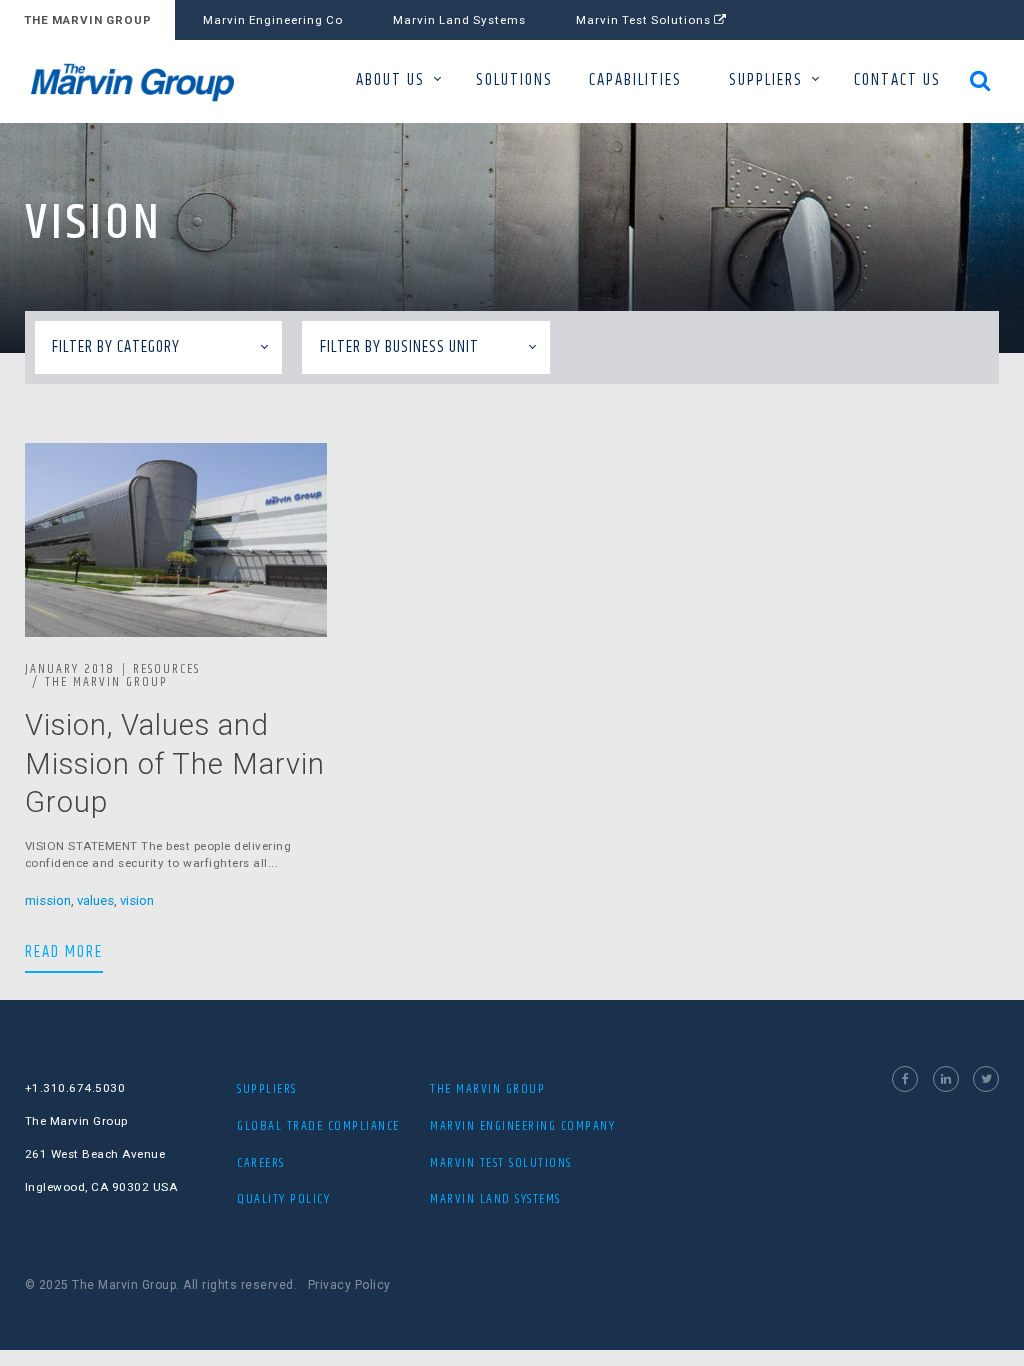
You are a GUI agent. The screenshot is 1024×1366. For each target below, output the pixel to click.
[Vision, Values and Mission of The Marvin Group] (176, 540)
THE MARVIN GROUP (88, 20)
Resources (166, 669)
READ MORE (64, 952)
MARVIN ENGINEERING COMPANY (522, 1126)
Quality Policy (283, 1199)
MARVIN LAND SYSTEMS (495, 1199)
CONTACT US (897, 80)
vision (137, 900)
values (95, 900)
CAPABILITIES (635, 80)
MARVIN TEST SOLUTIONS (501, 1163)
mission (48, 900)
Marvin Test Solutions (645, 20)
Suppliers (267, 1089)
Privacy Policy (349, 1285)
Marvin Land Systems (459, 20)
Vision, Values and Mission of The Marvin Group (175, 763)
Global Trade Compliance (318, 1126)
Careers (261, 1163)
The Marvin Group (106, 682)
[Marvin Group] (144, 82)
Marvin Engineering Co (273, 20)
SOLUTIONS (514, 80)
